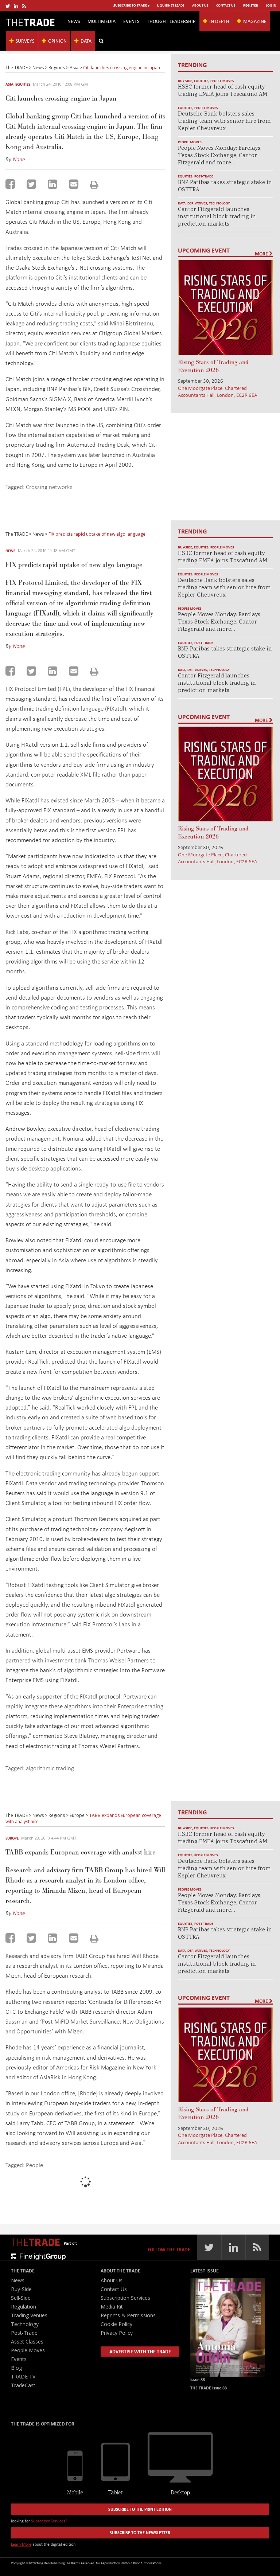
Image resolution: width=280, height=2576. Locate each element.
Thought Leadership (171, 21)
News (74, 21)
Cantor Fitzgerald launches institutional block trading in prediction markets (217, 217)
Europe (12, 1838)
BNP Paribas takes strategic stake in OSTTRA (225, 186)
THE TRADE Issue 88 (209, 2388)
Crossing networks (49, 487)
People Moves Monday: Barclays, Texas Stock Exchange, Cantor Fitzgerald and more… (220, 156)
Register (251, 5)
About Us (200, 5)
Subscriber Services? (49, 2521)
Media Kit (112, 2307)
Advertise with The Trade (140, 2351)
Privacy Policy (117, 2333)
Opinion (57, 41)
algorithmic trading (50, 1768)
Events (131, 21)
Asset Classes (27, 2342)
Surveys (25, 41)
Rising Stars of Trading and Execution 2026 (213, 366)
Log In (271, 5)
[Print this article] (94, 185)
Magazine (255, 21)
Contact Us (226, 5)
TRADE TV (23, 2376)
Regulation (24, 2307)
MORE (262, 254)
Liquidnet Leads (171, 5)
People (34, 2165)
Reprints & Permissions (128, 2315)
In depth (219, 21)
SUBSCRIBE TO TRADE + (131, 5)
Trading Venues (29, 2315)
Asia (9, 84)
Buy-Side (185, 81)
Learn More (21, 2544)
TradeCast (23, 2385)
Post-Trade (204, 176)
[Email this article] (74, 184)
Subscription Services (125, 2298)
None (19, 159)
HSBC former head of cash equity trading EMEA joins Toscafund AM (223, 91)
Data (86, 41)
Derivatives (197, 203)
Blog (16, 2368)
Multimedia (102, 21)
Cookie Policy (116, 2324)
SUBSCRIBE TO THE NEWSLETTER (140, 2532)
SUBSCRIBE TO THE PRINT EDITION (140, 2509)
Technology (219, 203)
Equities (23, 84)
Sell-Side (21, 2298)
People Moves (222, 81)
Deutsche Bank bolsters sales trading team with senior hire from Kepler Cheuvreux (224, 122)
